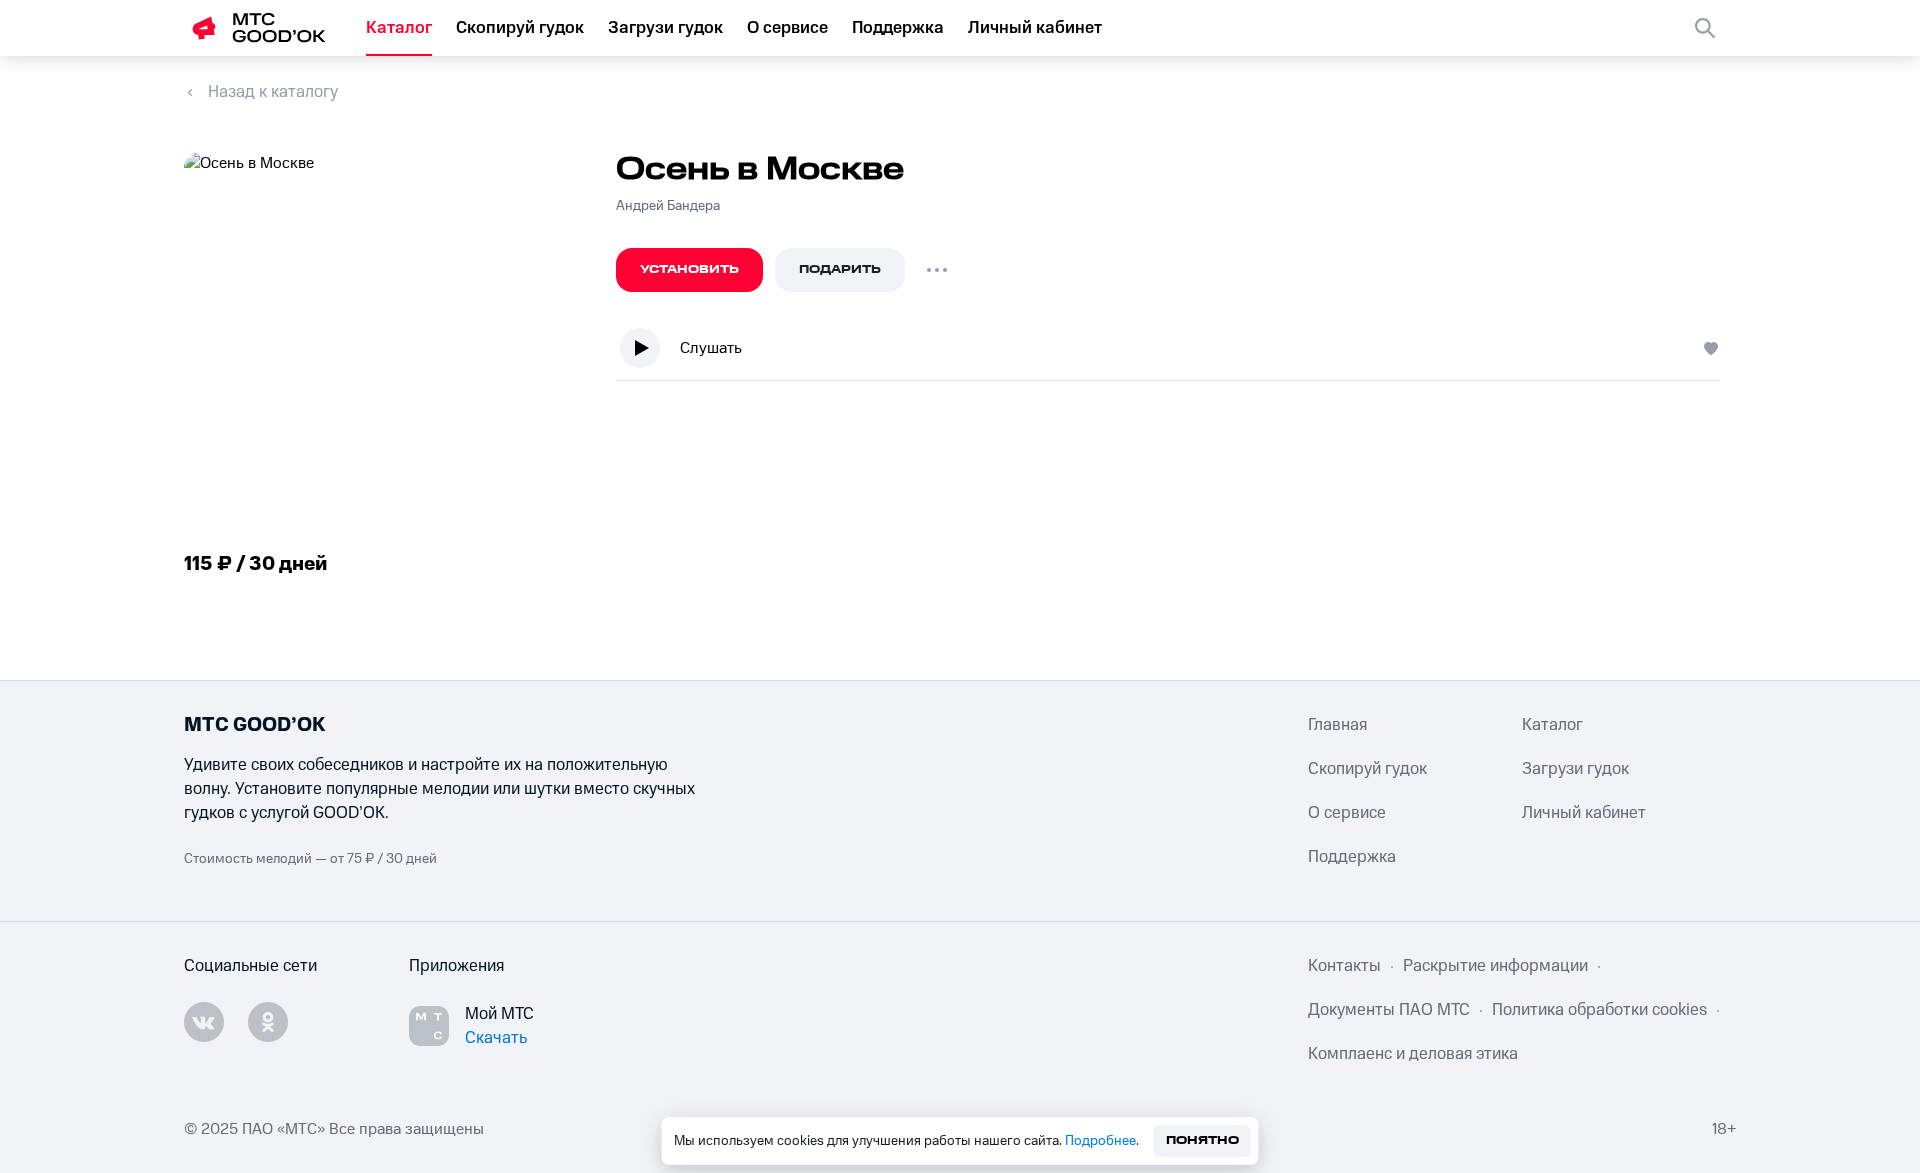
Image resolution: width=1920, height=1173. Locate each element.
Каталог (399, 28)
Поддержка (898, 28)
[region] (1176, 352)
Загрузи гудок (665, 28)
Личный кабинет (1035, 28)
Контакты (1344, 966)
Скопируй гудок (520, 28)
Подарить (840, 269)
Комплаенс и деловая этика (1413, 1054)
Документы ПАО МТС (1389, 1010)
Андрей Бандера (668, 206)
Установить (689, 269)
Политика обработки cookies (1599, 1010)
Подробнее (1100, 1141)
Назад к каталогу (273, 92)
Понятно (1202, 1140)
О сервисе (787, 28)
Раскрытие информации (1495, 966)
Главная (1337, 725)
